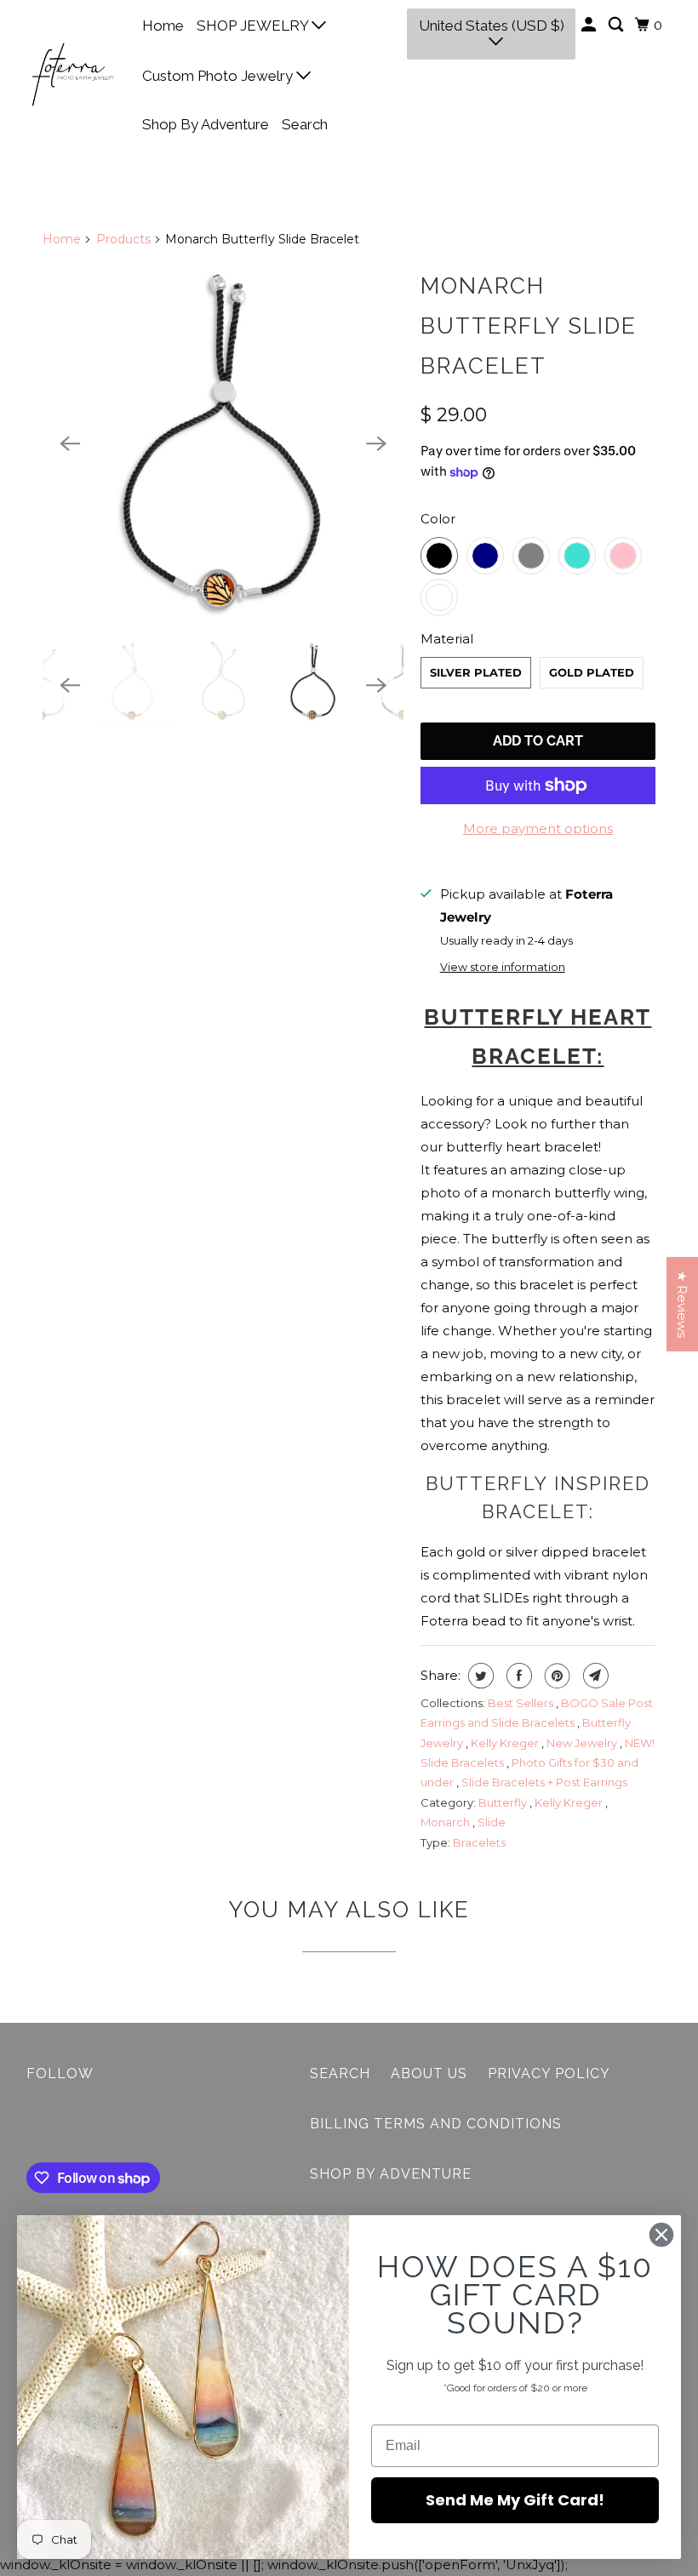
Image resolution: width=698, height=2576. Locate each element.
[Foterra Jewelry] (73, 74)
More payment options (538, 828)
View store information (503, 967)
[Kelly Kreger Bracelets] (223, 443)
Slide (492, 1822)
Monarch (446, 1822)
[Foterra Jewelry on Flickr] (30, 2126)
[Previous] (70, 443)
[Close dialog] (661, 2235)
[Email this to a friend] (594, 1676)
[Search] (617, 25)
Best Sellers (522, 1703)
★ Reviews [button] (682, 1304)
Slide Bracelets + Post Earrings (544, 1782)
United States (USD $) (492, 26)
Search (305, 124)
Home (163, 26)
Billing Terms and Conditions (436, 2124)
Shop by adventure (391, 2174)
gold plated (592, 672)
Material (447, 639)
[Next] (376, 443)
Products (123, 239)
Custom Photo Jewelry (219, 76)
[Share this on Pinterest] (555, 1676)
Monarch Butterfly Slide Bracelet (529, 326)
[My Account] (590, 25)
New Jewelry (583, 1743)
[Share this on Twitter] (479, 1676)
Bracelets (479, 1842)
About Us (429, 2073)
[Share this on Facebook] (517, 1676)
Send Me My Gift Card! (515, 2500)
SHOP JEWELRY (254, 26)
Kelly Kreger (506, 1743)
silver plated (476, 672)
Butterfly (504, 1802)
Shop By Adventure (206, 124)
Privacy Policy (549, 2073)
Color (438, 519)
